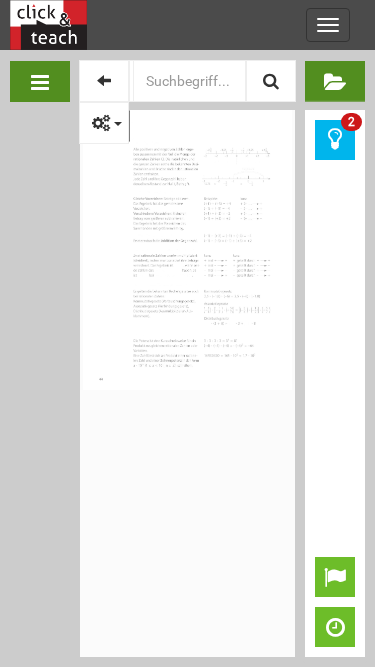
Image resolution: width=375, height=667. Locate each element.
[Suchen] (271, 81)
